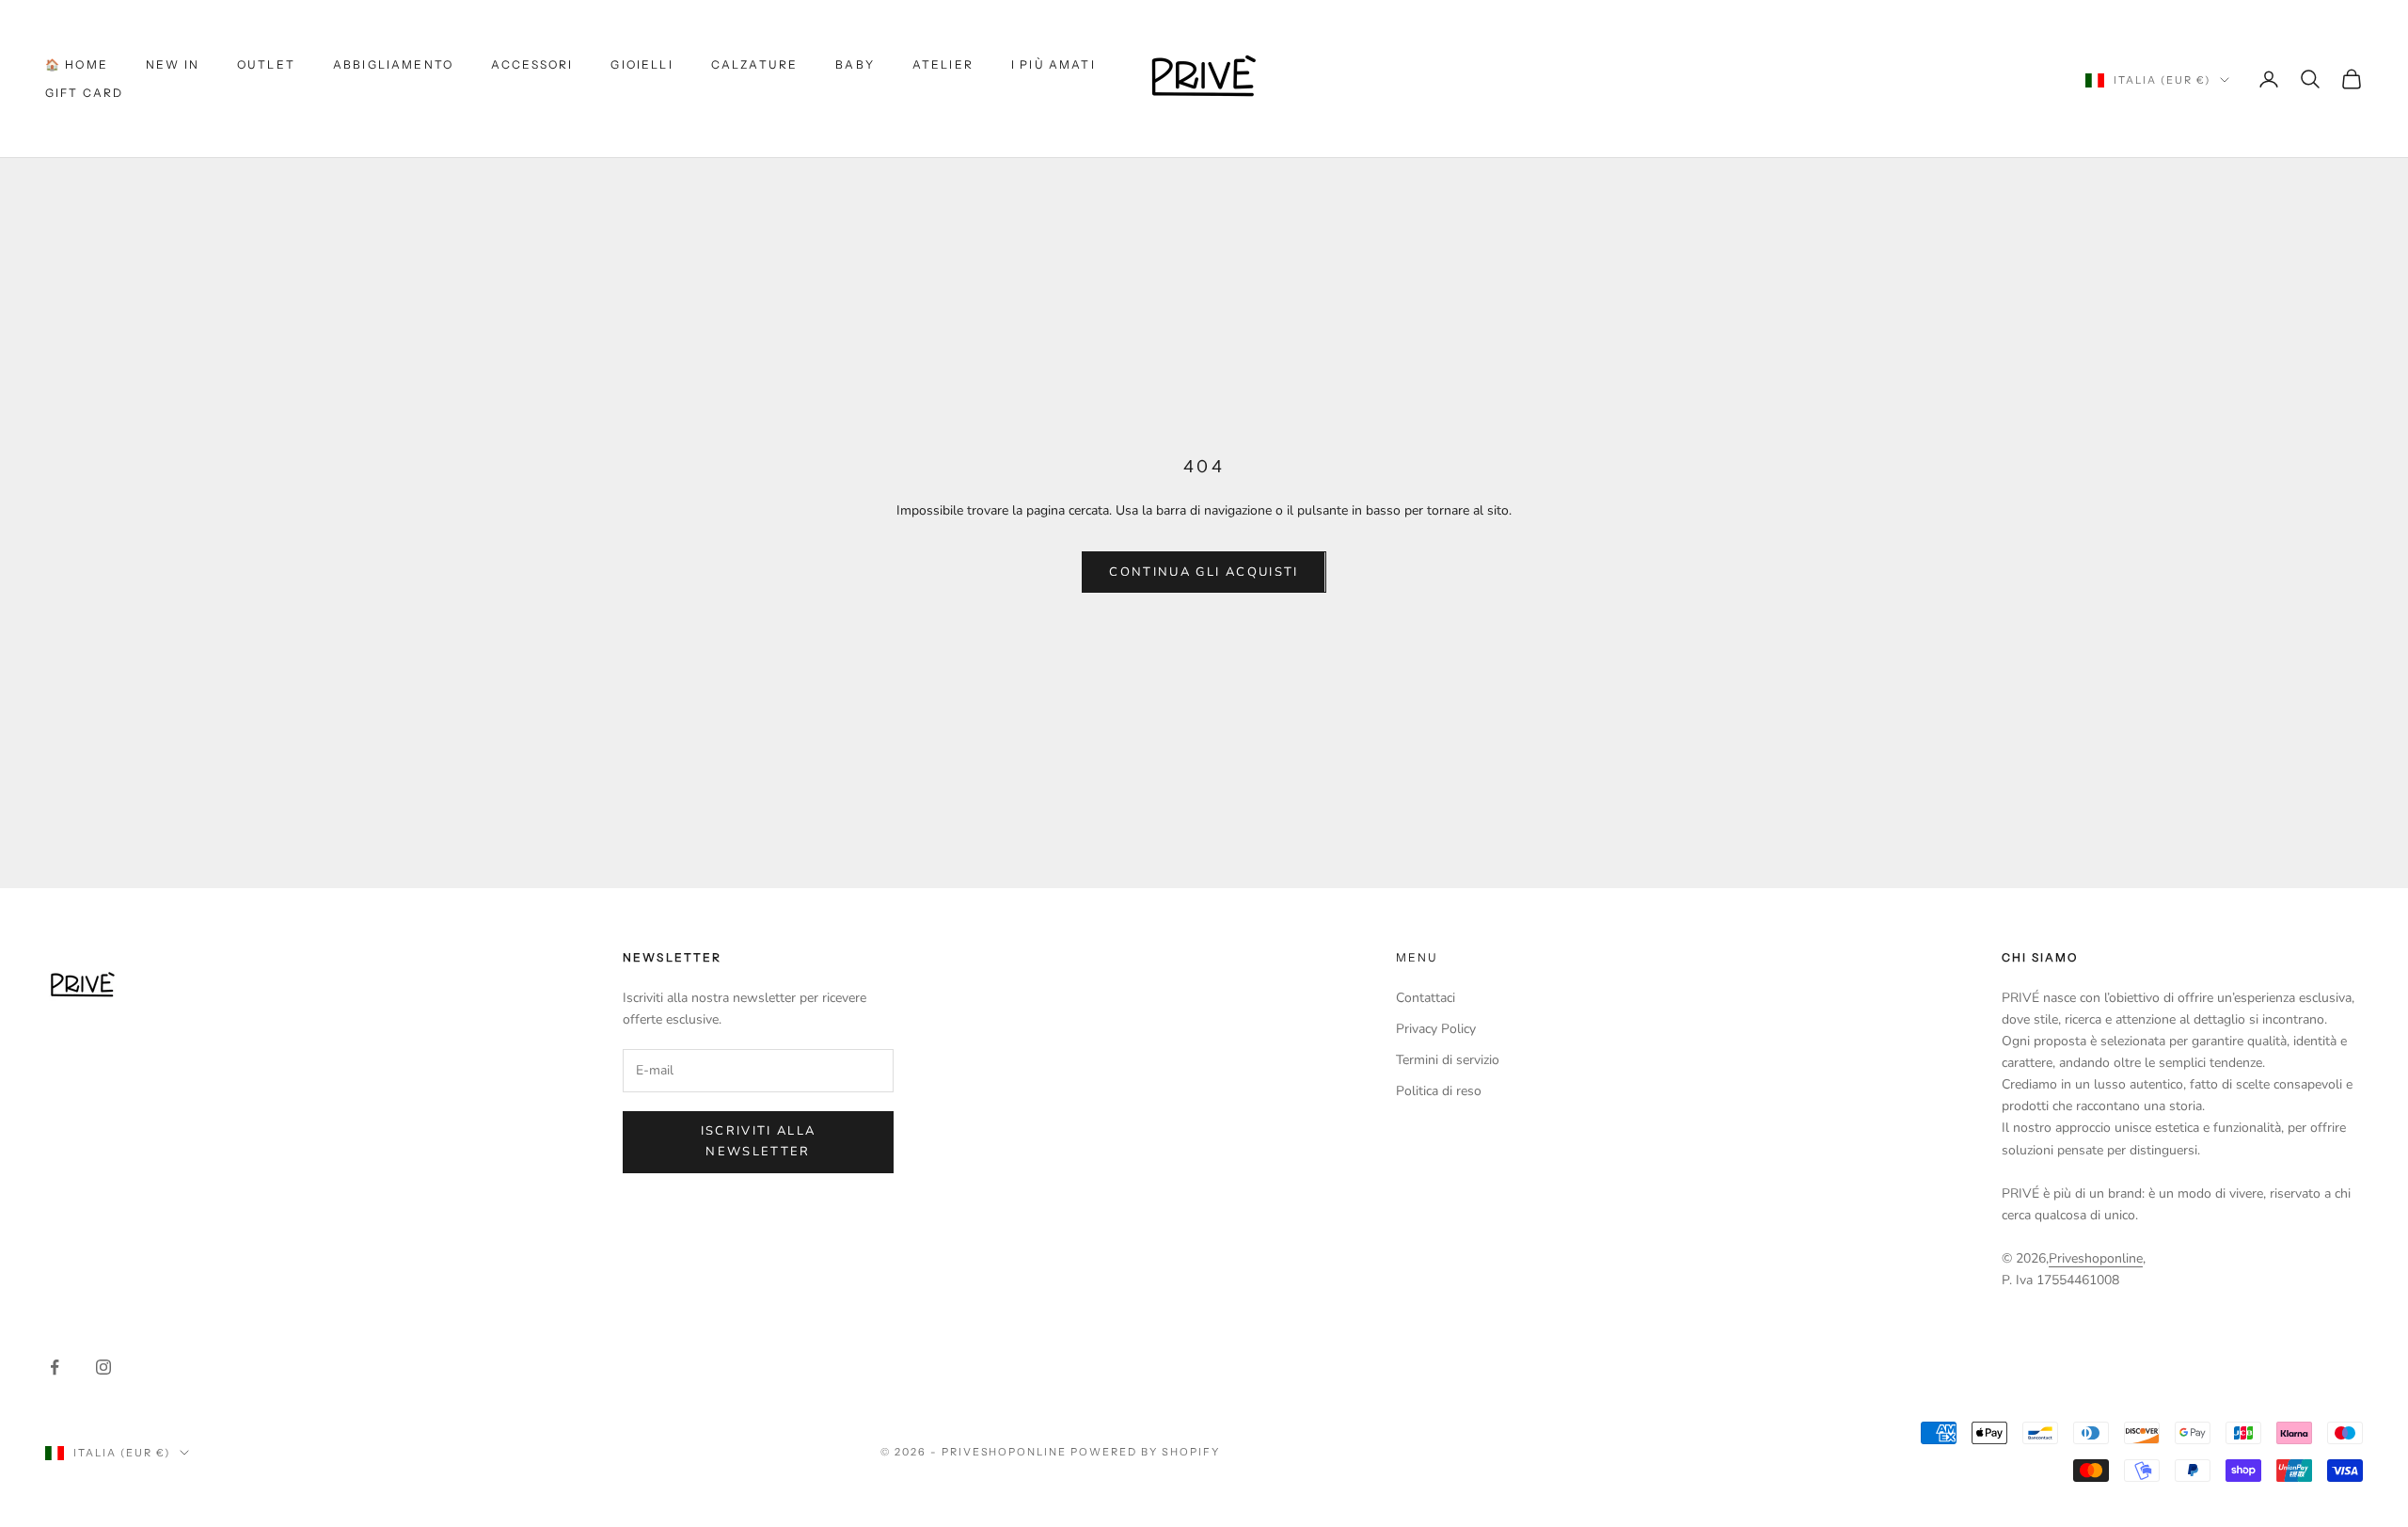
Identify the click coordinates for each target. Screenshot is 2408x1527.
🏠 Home (77, 64)
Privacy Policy (1436, 1029)
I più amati (1053, 64)
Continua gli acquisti (1204, 572)
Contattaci (1426, 998)
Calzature (754, 64)
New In (173, 64)
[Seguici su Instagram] (103, 1367)
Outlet (266, 64)
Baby (855, 64)
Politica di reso (1439, 1091)
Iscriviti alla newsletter (759, 1141)
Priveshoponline (2096, 1258)
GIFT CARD (84, 93)
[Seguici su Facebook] (55, 1367)
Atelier (943, 64)
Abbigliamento (393, 64)
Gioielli (642, 64)
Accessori (532, 64)
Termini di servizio (1448, 1060)
